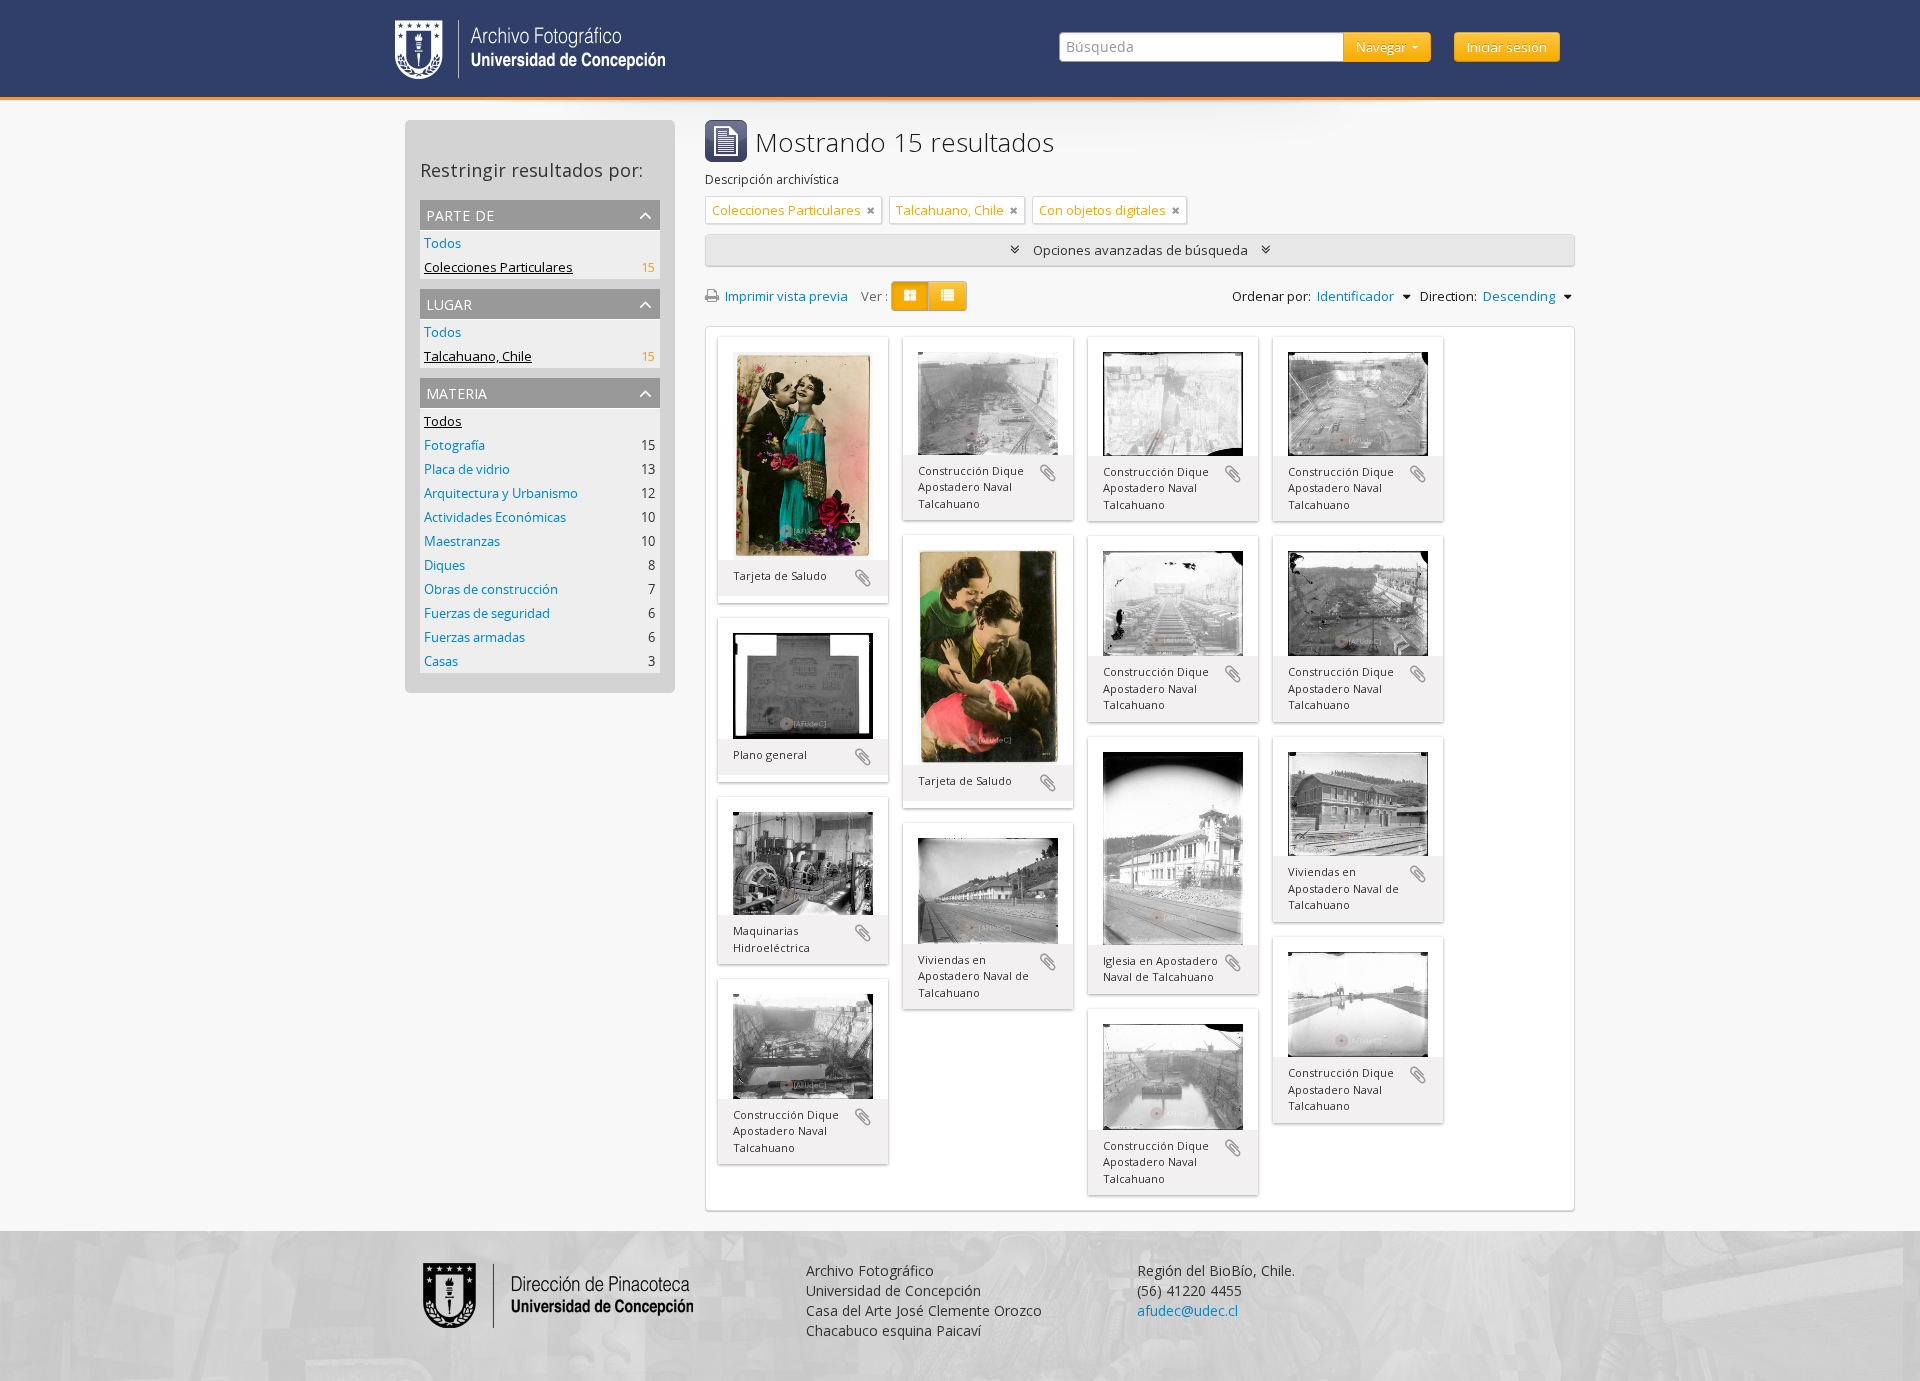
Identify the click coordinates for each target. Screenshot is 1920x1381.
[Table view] (947, 296)
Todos (442, 243)
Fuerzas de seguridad (487, 613)
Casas (441, 661)
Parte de (460, 213)
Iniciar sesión (1507, 47)
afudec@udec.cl (1187, 1310)
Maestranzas (462, 541)
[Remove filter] (871, 210)
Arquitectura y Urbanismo (501, 493)
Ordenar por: (1271, 296)
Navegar (1382, 47)
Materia (456, 391)
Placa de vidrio (467, 469)
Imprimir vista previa (785, 296)
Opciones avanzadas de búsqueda (1140, 250)
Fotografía (454, 445)
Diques (444, 565)
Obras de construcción (491, 589)
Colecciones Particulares (498, 267)
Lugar (449, 302)
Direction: (1448, 296)
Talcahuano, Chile (478, 356)
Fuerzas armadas (474, 637)
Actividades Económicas (495, 517)
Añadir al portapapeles (863, 578)
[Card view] (910, 296)
